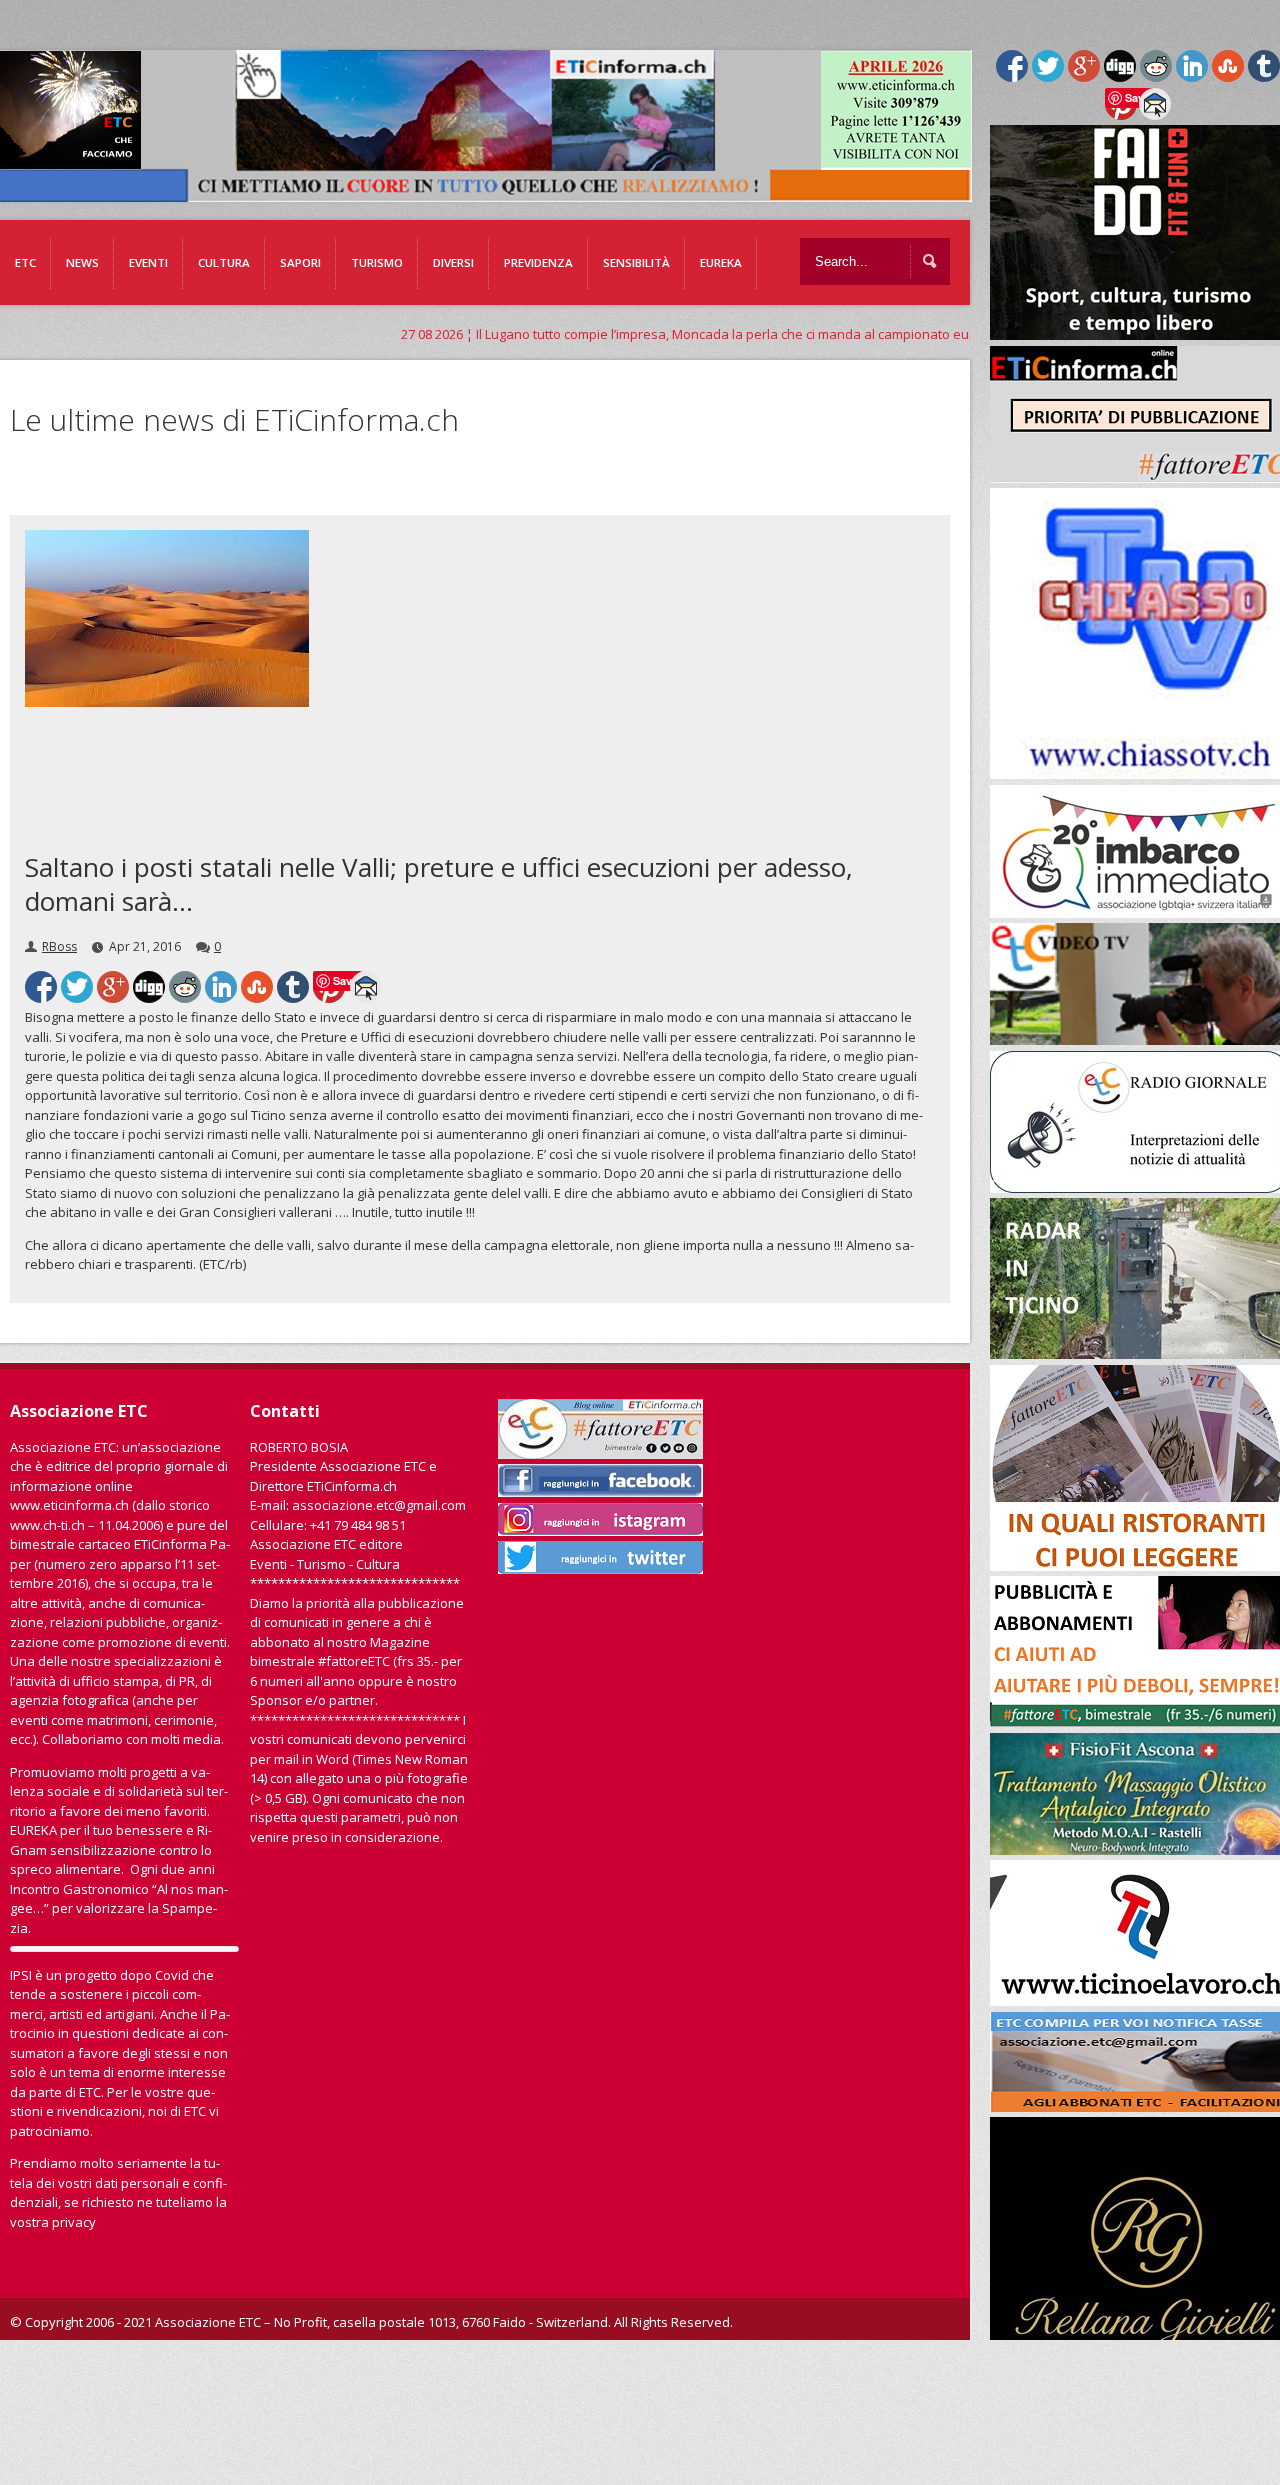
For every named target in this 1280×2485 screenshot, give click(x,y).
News (82, 262)
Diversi (453, 262)
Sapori (300, 262)
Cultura (224, 262)
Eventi (148, 262)
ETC (25, 262)
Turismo (377, 262)
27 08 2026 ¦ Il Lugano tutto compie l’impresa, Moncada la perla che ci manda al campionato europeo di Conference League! (670, 334)
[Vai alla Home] (491, 192)
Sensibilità (636, 262)
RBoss (59, 946)
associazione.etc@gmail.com (379, 1505)
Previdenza (538, 262)
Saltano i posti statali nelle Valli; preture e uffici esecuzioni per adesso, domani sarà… (439, 884)
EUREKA (721, 262)
